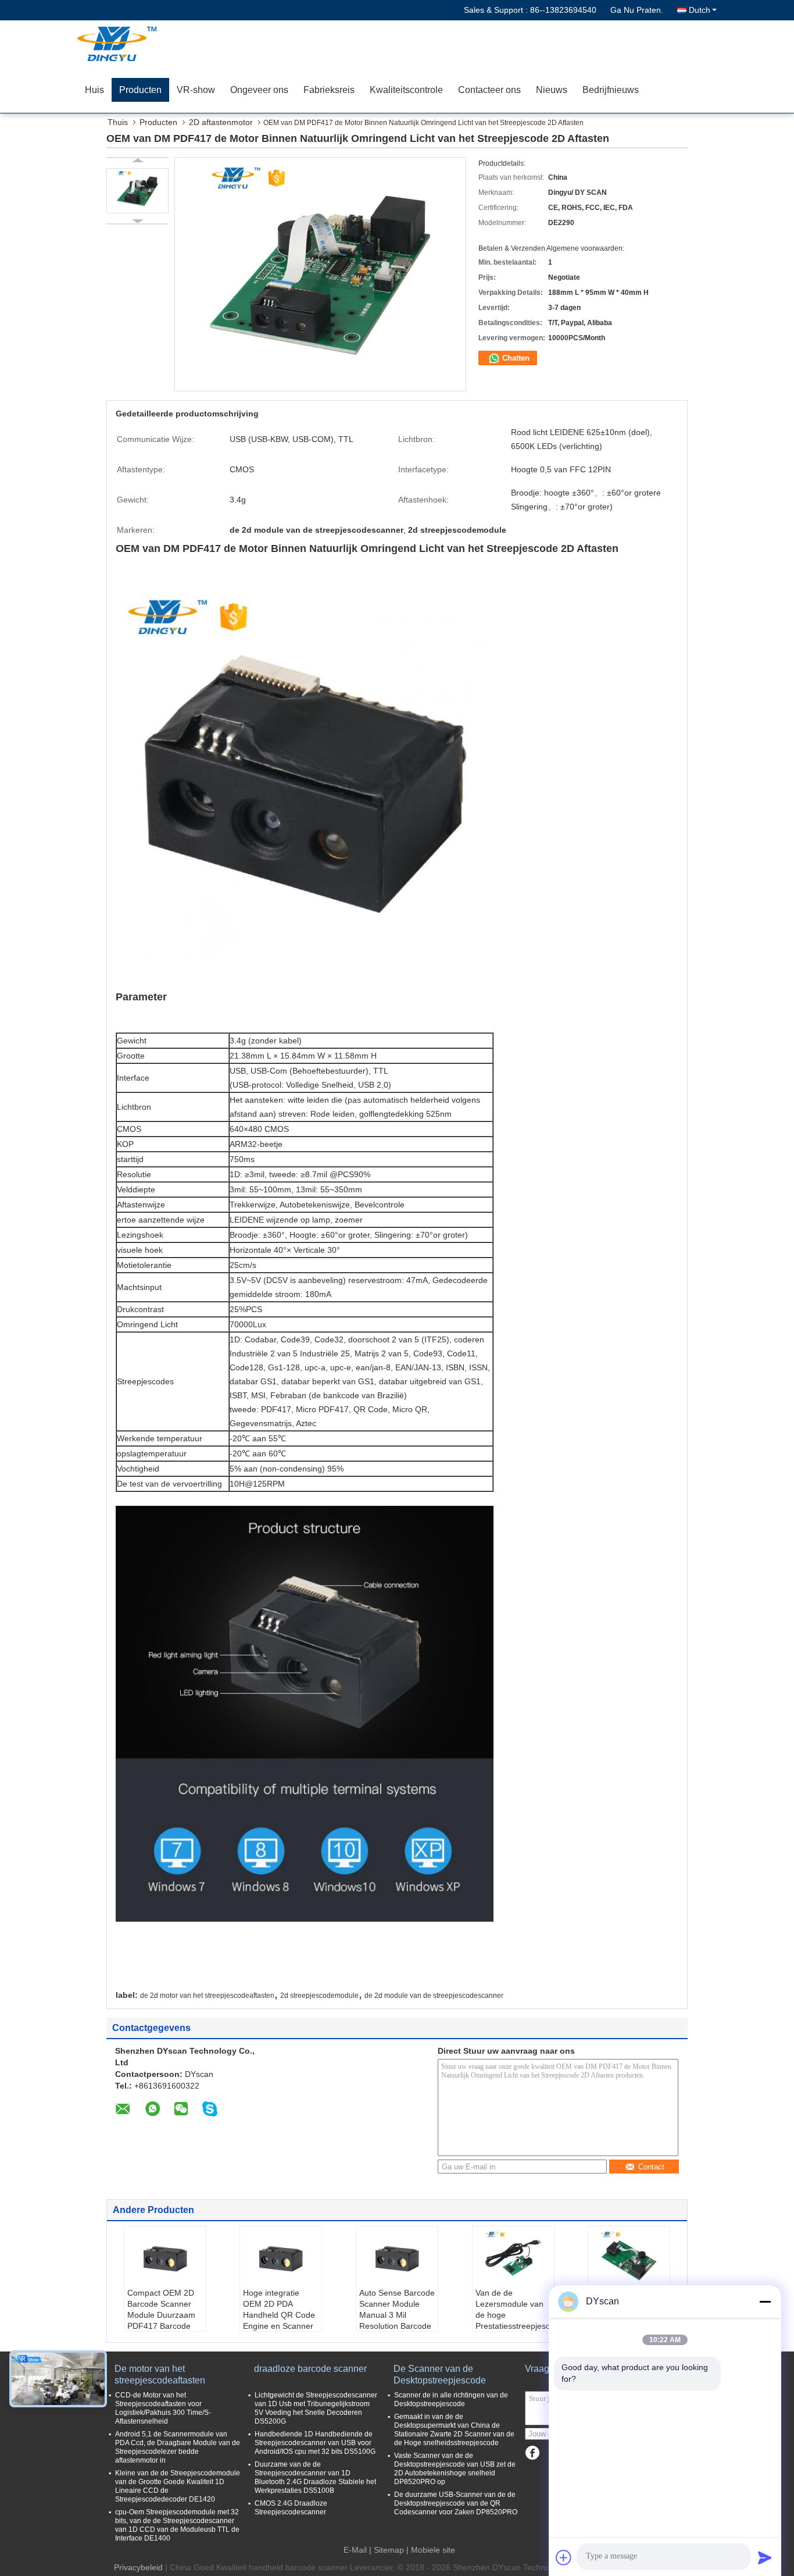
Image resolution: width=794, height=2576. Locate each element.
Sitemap (389, 2550)
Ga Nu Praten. (637, 10)
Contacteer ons (489, 90)
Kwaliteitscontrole (406, 90)
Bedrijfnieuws (611, 90)
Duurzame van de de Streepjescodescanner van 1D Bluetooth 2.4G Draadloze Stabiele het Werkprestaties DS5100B (315, 2477)
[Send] (765, 2557)
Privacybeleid (138, 2567)
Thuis (118, 122)
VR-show (196, 90)
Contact (651, 2167)
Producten (140, 90)
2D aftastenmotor (221, 122)
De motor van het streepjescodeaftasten (160, 2374)
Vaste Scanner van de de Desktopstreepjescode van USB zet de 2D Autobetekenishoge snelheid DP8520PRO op (455, 2469)
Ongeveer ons (259, 90)
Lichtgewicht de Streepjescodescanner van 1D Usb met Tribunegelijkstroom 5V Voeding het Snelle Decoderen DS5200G (316, 2408)
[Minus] (765, 2301)
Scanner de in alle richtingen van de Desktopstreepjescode (451, 2399)
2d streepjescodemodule (319, 1996)
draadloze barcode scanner (310, 2369)
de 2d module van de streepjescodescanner (434, 1996)
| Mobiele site (431, 2550)
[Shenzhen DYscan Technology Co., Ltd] (144, 44)
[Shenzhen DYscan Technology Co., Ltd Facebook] (532, 2453)
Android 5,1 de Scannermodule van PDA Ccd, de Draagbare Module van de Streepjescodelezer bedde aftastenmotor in (178, 2447)
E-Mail (355, 2550)
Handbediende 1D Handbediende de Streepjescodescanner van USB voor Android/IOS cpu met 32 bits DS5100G (315, 2443)
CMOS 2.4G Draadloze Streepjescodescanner (291, 2508)
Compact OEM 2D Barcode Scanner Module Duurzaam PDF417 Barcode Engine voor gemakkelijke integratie (161, 2326)
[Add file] (564, 2557)
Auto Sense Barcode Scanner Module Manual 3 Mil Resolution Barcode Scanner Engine (397, 2315)
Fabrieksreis (329, 90)
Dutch (700, 10)
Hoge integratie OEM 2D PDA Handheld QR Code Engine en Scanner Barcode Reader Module (279, 2320)
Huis (94, 90)
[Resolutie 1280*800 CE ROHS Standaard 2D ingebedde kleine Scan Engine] (629, 2258)
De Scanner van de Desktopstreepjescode (440, 2374)
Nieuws (552, 90)
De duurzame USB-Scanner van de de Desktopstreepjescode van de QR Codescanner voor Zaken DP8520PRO (456, 2503)
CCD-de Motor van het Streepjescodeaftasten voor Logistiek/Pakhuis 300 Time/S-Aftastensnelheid (163, 2408)
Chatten (515, 358)
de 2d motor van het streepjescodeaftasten (207, 1996)
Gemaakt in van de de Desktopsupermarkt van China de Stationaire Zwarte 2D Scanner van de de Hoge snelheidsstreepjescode (454, 2430)
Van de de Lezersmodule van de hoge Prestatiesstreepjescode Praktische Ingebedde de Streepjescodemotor (515, 2320)
